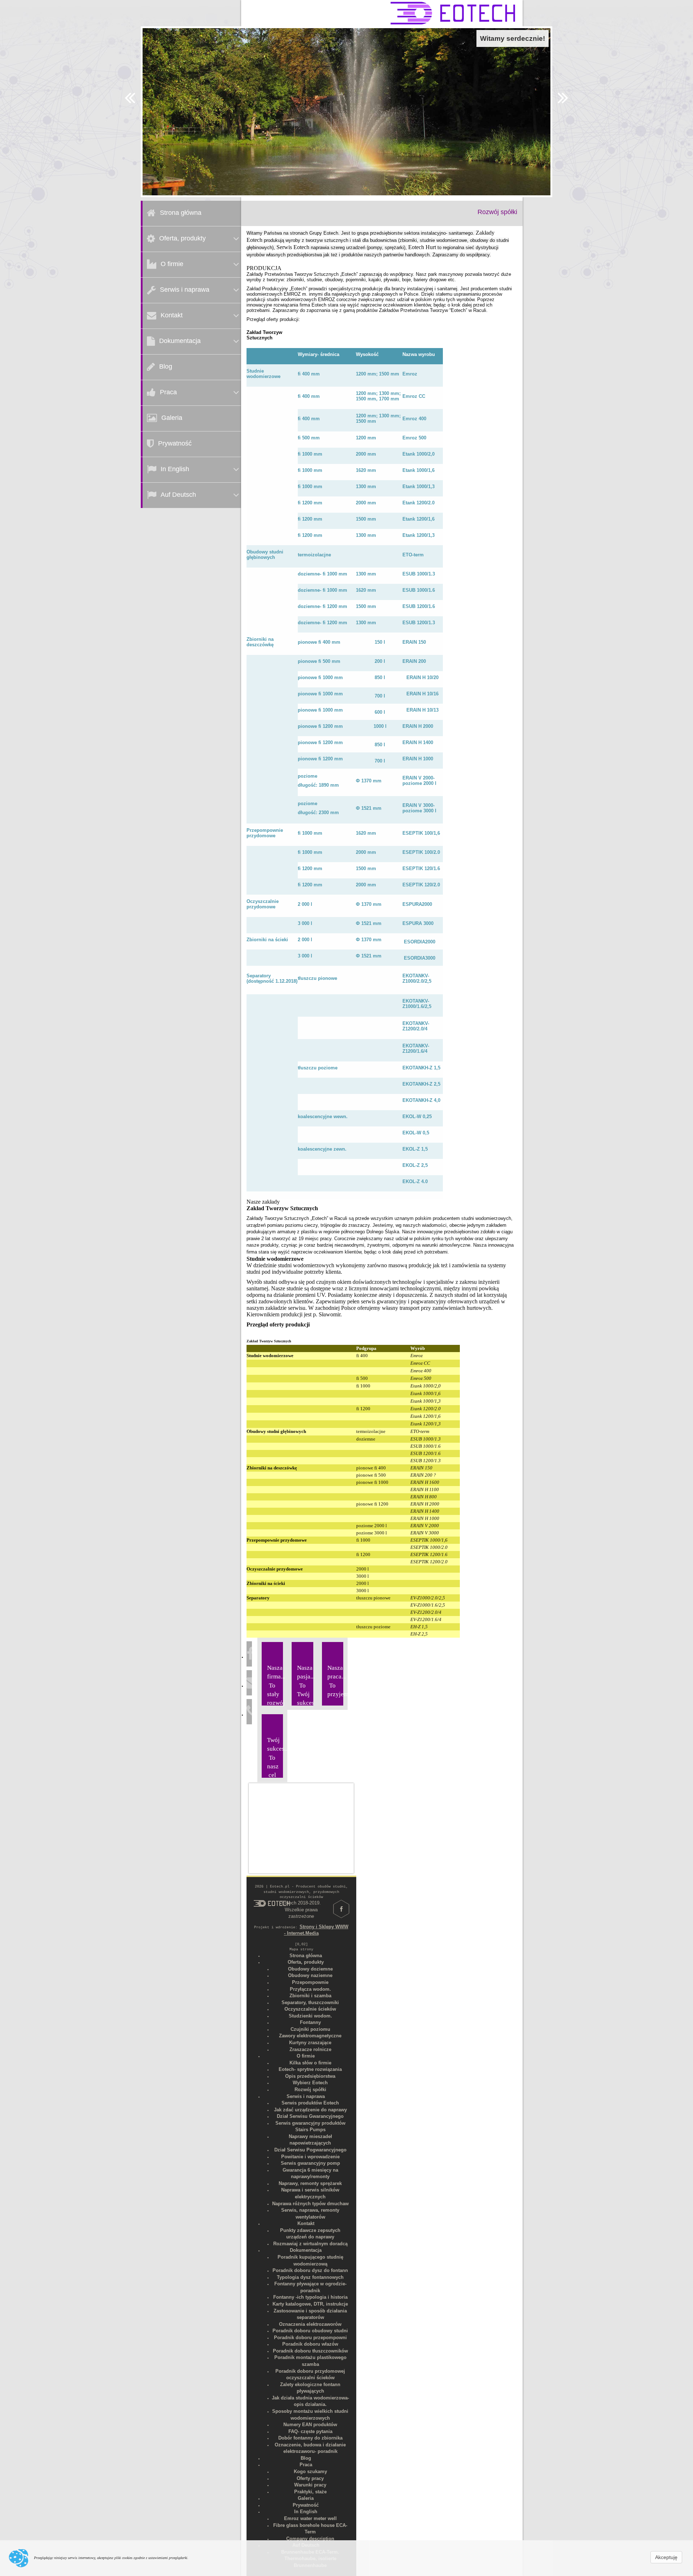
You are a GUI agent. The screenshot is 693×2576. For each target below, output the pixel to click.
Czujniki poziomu (310, 2029)
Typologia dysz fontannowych (310, 2277)
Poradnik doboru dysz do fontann (310, 2270)
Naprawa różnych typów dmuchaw (310, 2204)
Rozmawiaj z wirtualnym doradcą (310, 2244)
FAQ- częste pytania (310, 2431)
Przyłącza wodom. (310, 1989)
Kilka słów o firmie (310, 2063)
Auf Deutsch (178, 495)
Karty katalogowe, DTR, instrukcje (310, 2304)
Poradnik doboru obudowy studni (310, 2331)
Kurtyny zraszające (310, 2043)
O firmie (172, 264)
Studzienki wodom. (310, 2016)
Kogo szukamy (310, 2471)
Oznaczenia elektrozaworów (310, 2324)
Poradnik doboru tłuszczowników (310, 2351)
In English (175, 469)
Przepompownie (310, 1982)
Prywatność (175, 443)
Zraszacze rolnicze (310, 2049)
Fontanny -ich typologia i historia (310, 2297)
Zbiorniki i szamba (310, 1996)
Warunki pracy (310, 2485)
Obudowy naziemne (310, 1975)
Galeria (172, 418)
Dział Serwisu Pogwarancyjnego (310, 2150)
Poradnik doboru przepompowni (310, 2338)
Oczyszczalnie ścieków (310, 2009)
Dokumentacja (180, 341)
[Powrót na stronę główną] (453, 13)
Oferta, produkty (182, 238)
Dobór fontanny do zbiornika (310, 2438)
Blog (166, 366)
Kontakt (172, 315)
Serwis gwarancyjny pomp (310, 2163)
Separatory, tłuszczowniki (310, 2002)
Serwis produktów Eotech (310, 2103)
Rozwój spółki (310, 2090)
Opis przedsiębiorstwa (310, 2076)
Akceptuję (666, 2557)
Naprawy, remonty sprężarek (310, 2183)
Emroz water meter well (310, 2518)
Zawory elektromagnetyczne (310, 2036)
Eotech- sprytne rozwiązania (310, 2069)
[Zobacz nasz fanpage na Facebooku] (250, 1657)
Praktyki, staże (310, 2492)
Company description (310, 2539)
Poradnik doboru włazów (310, 2344)
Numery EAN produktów (310, 2425)
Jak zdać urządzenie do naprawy (310, 2110)
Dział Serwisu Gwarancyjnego (310, 2116)
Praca (168, 392)
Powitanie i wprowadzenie (310, 2157)
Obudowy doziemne (310, 1969)
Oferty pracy (310, 2478)
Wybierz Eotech (310, 2083)
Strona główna (181, 213)
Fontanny (310, 2022)
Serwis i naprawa (185, 290)
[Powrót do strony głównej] (272, 1903)
